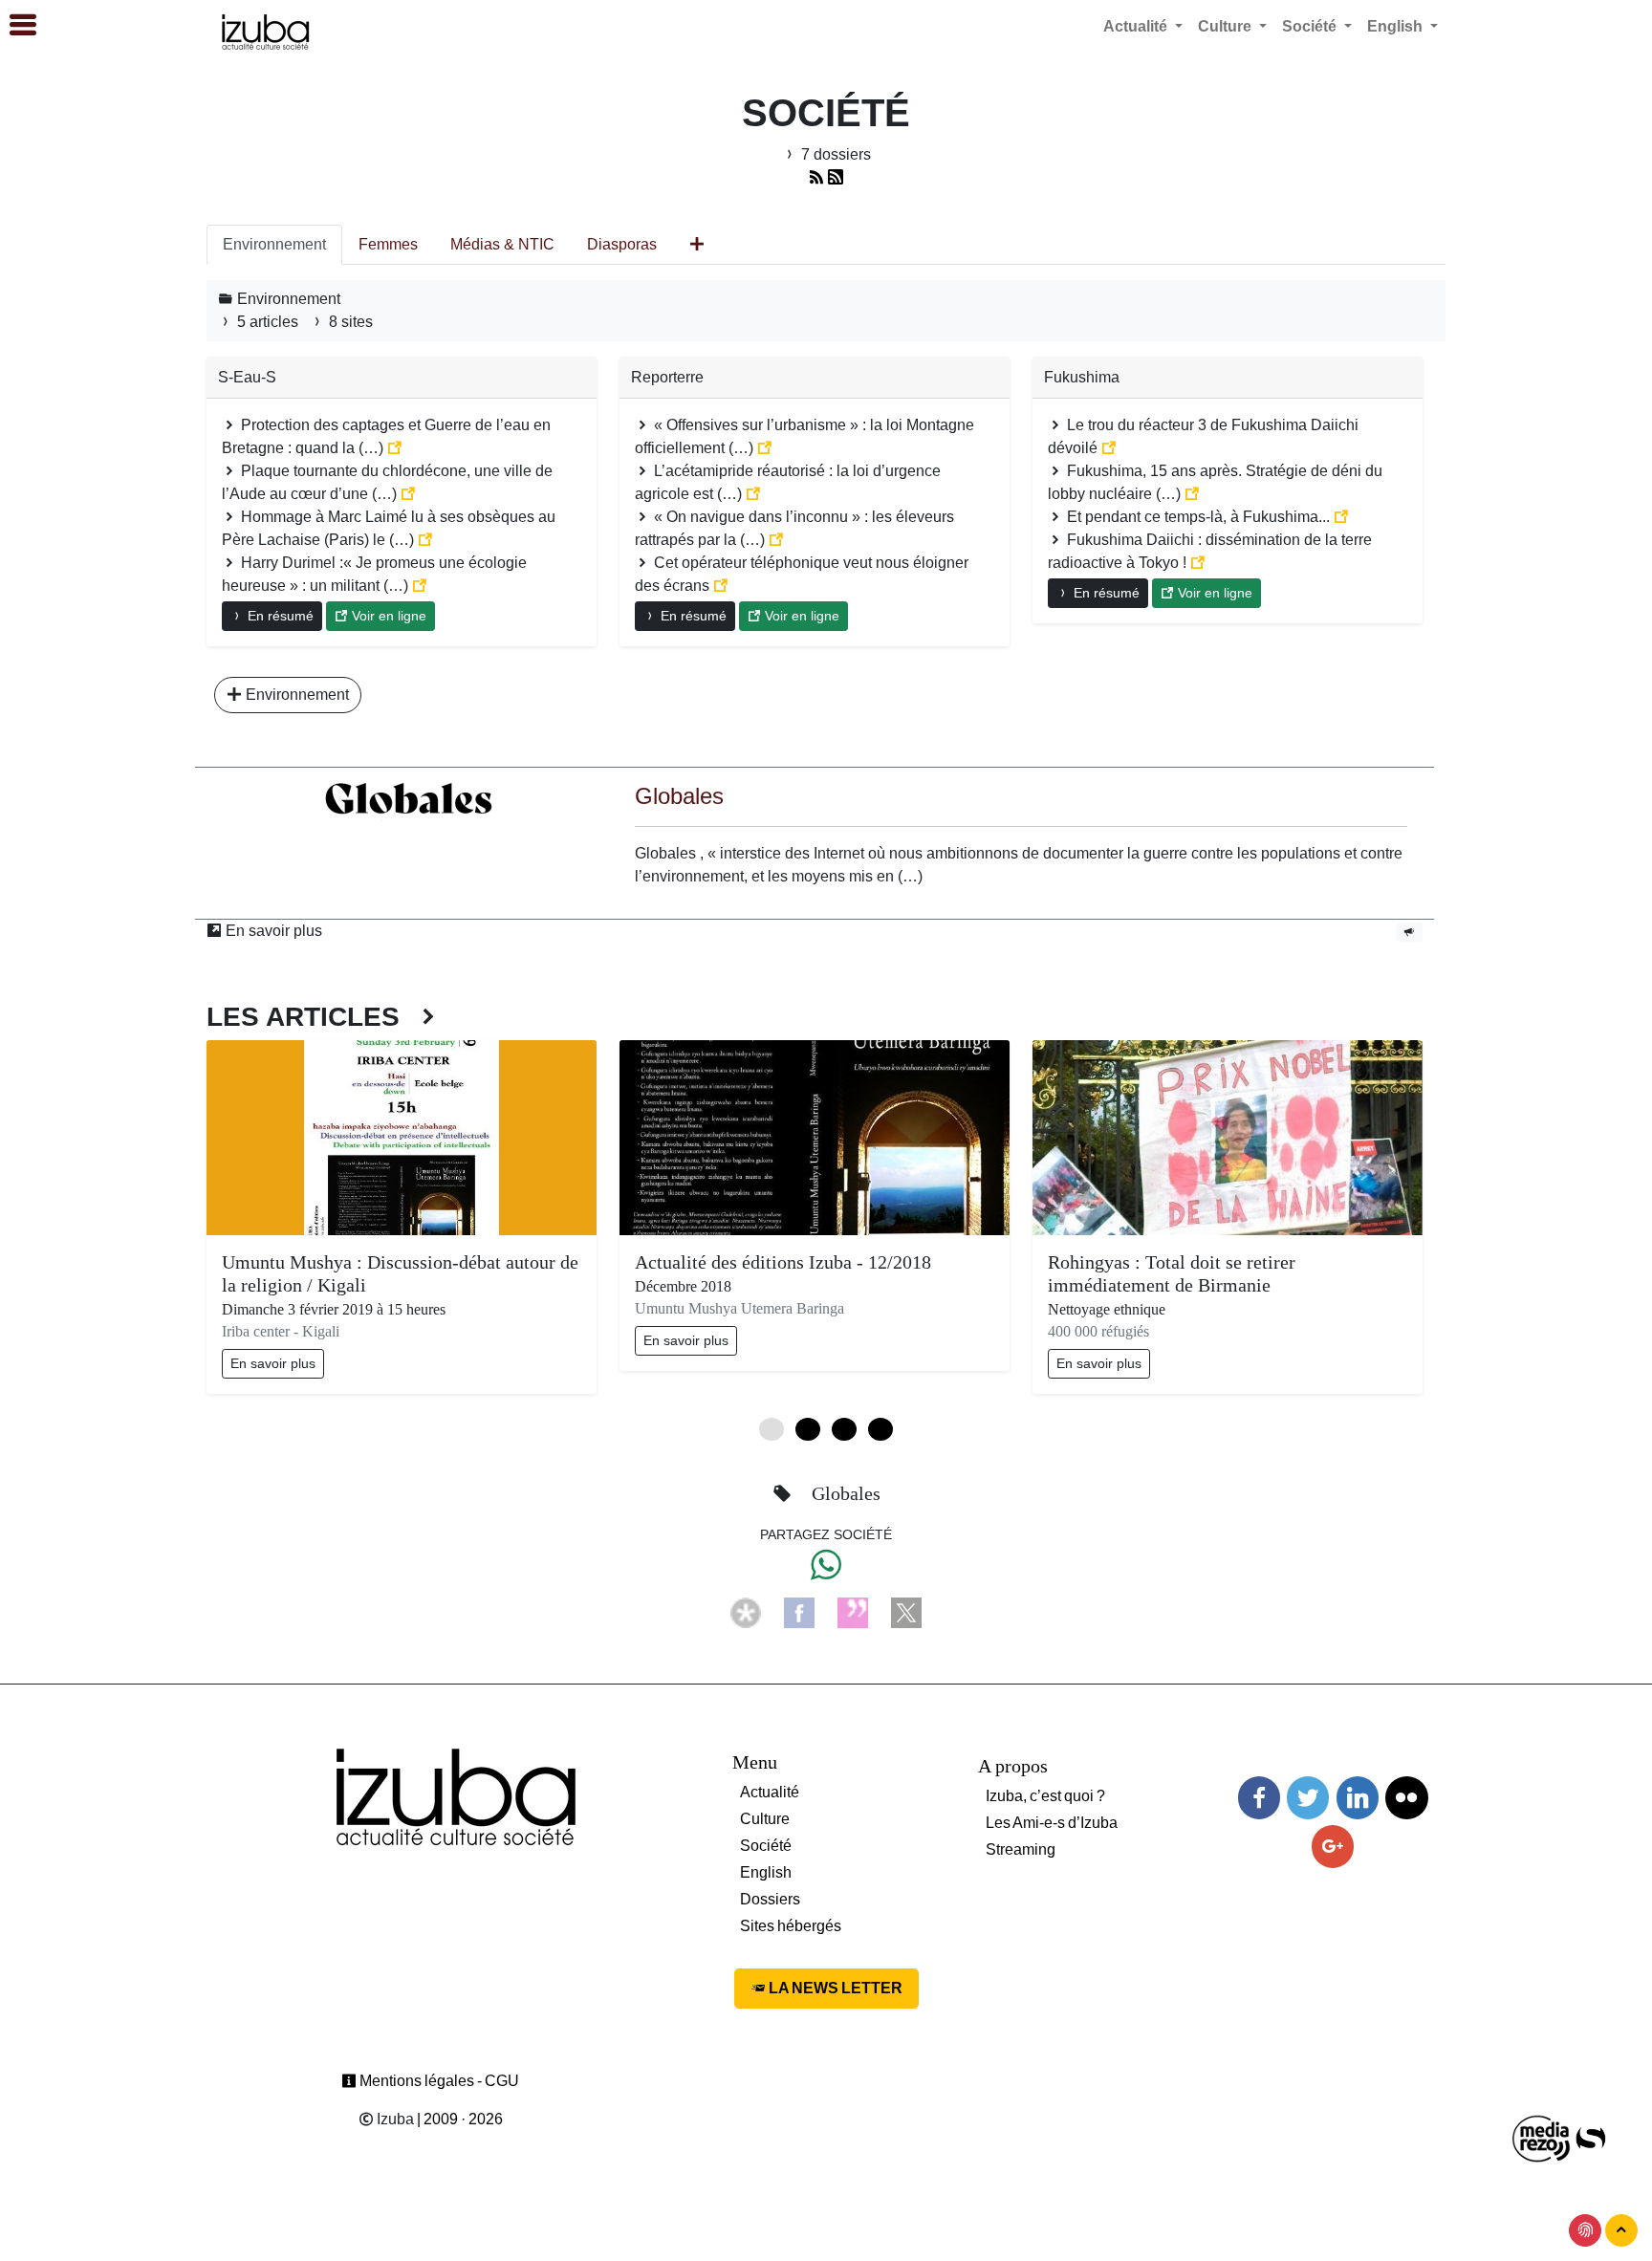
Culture (765, 1819)
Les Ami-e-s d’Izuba (1052, 1823)
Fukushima (1082, 377)
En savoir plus (272, 931)
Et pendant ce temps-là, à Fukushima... (1198, 517)
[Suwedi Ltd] (1591, 2137)
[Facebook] (799, 1611)
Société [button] (1311, 26)
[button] (14, 26)
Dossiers (770, 1899)
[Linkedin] (1358, 1798)
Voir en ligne (387, 616)
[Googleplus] (1333, 1847)
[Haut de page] (1621, 2230)
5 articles (268, 322)
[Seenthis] (853, 1611)
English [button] (1397, 26)
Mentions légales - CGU (438, 2081)
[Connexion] (1585, 2230)
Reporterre (667, 377)
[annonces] (1409, 931)
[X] (906, 1611)
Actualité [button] (1137, 26)
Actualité (770, 1792)
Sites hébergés (791, 1926)
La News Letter (834, 1988)
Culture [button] (1227, 26)
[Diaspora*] (746, 1611)
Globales (679, 796)
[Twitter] (1308, 1798)
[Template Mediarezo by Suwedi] (1542, 2137)
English (766, 1872)
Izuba (394, 2119)
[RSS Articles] (836, 177)
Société (766, 1846)
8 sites (349, 322)
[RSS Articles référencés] (816, 177)
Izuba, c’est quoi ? (1045, 1796)
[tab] (274, 245)
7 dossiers (834, 154)
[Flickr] (1406, 1798)
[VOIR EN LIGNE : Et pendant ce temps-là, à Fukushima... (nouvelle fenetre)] (1341, 517)
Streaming (1021, 1849)
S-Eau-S (247, 377)
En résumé (279, 616)
